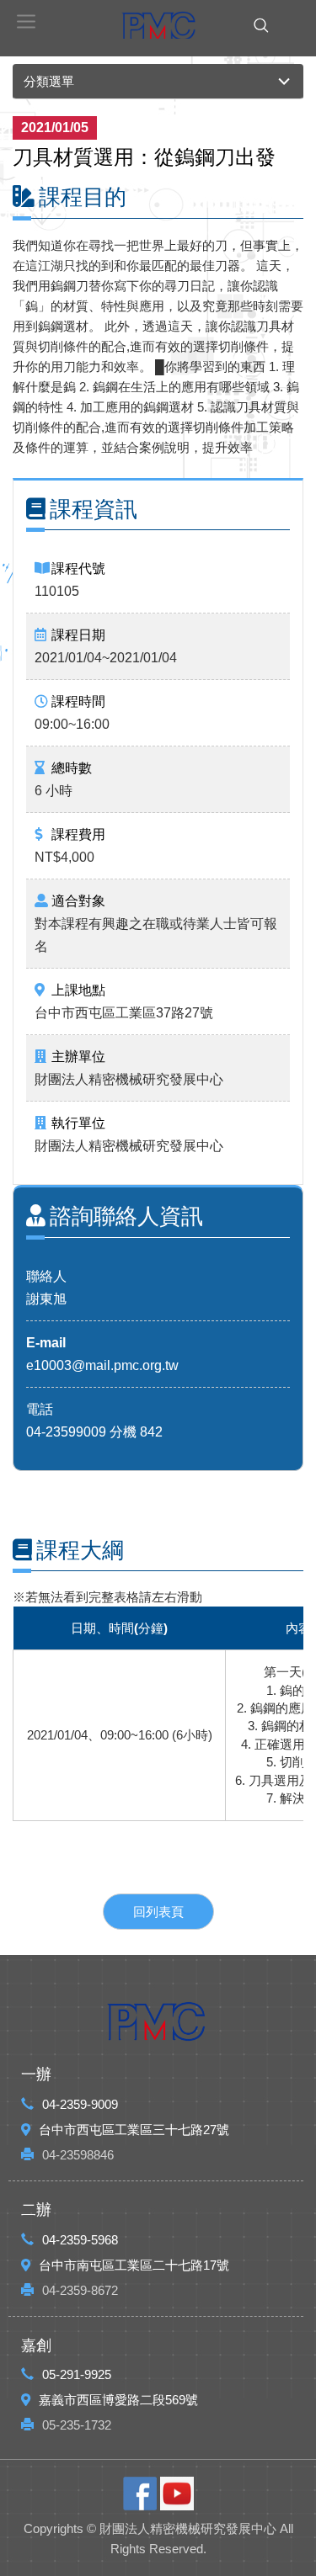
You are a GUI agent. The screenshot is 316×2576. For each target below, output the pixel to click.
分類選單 (49, 81)
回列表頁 (158, 1912)
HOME (158, 25)
